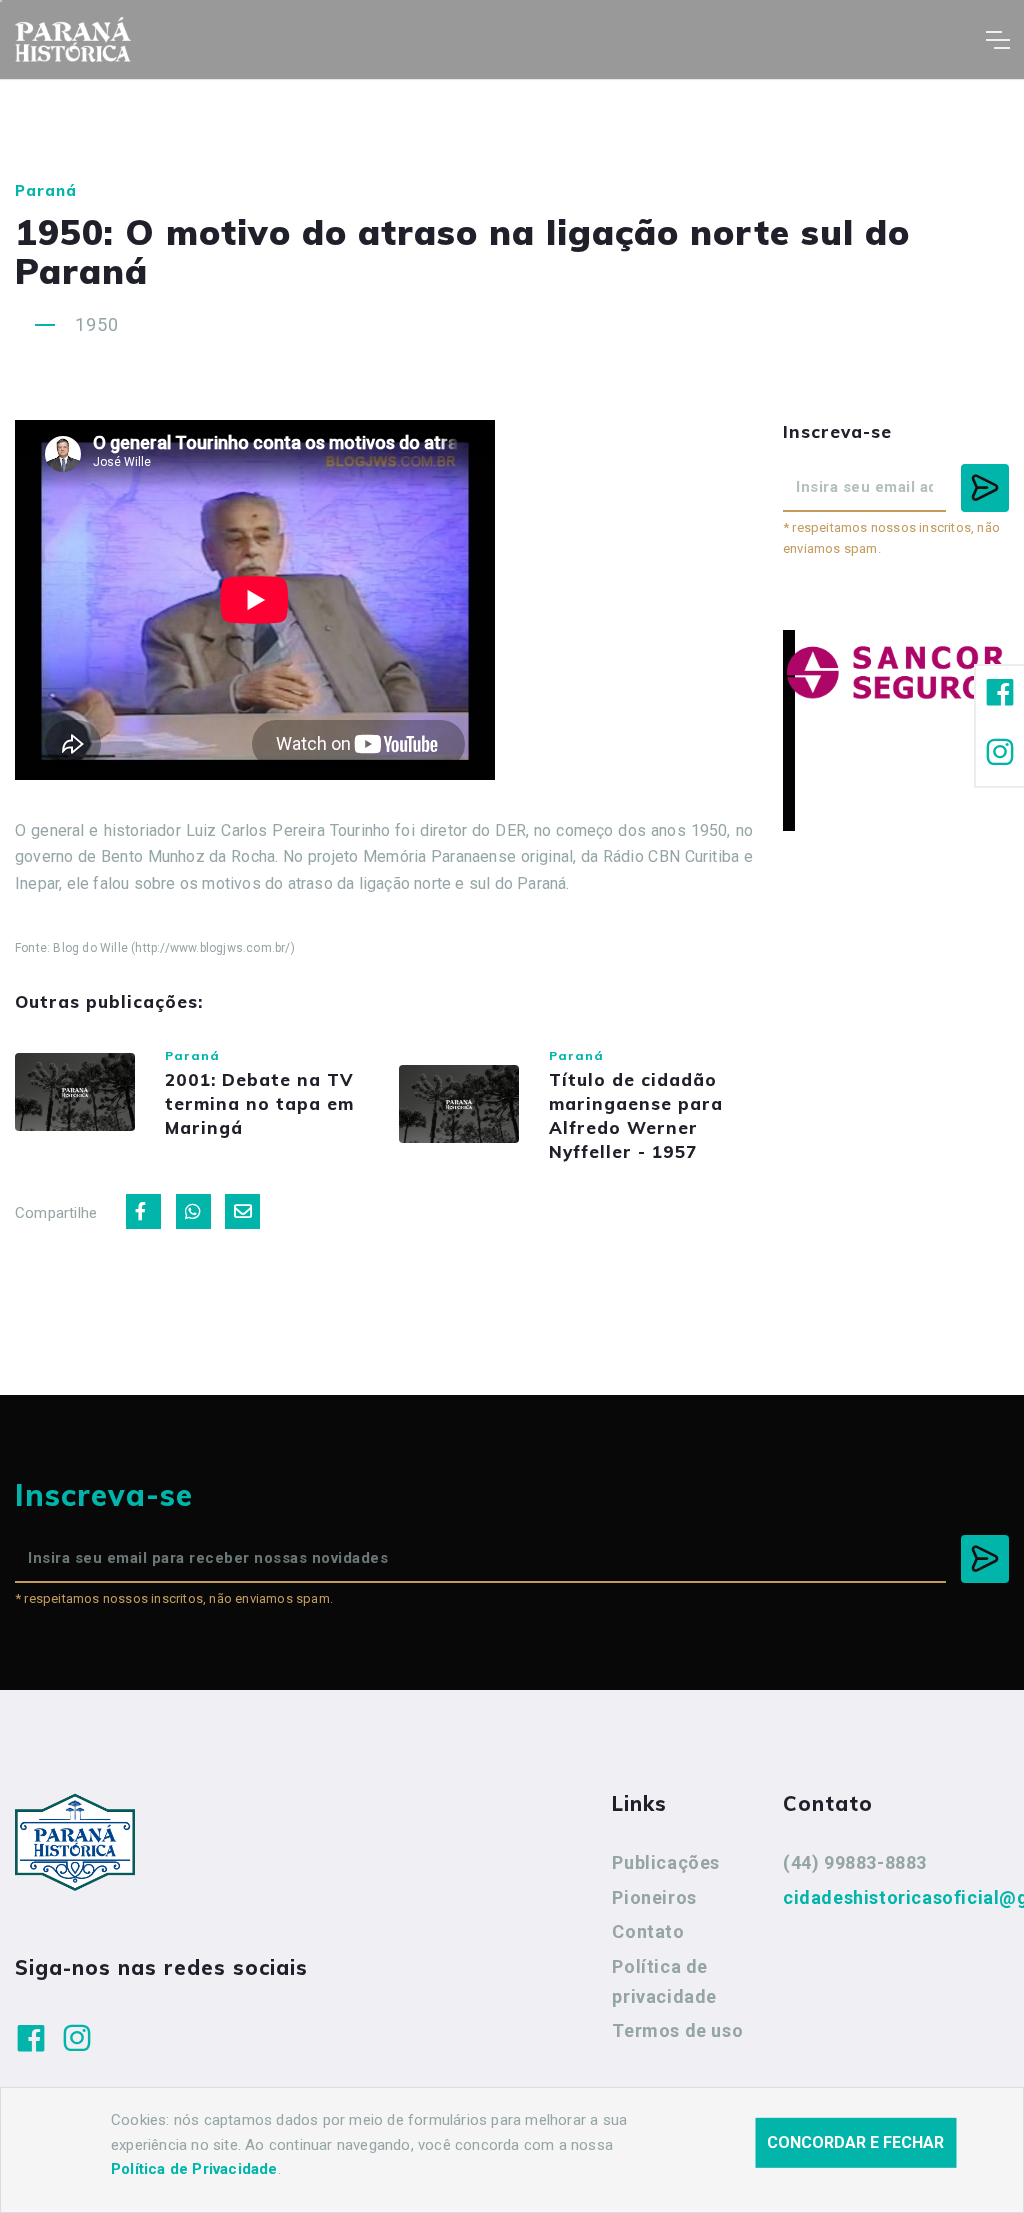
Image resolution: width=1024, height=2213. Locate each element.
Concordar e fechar (855, 2142)
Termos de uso (677, 2030)
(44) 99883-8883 (855, 1862)
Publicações (666, 1862)
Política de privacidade (664, 1981)
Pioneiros (654, 1897)
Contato (648, 1931)
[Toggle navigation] (997, 40)
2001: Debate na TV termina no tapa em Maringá (259, 1103)
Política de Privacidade (194, 2169)
